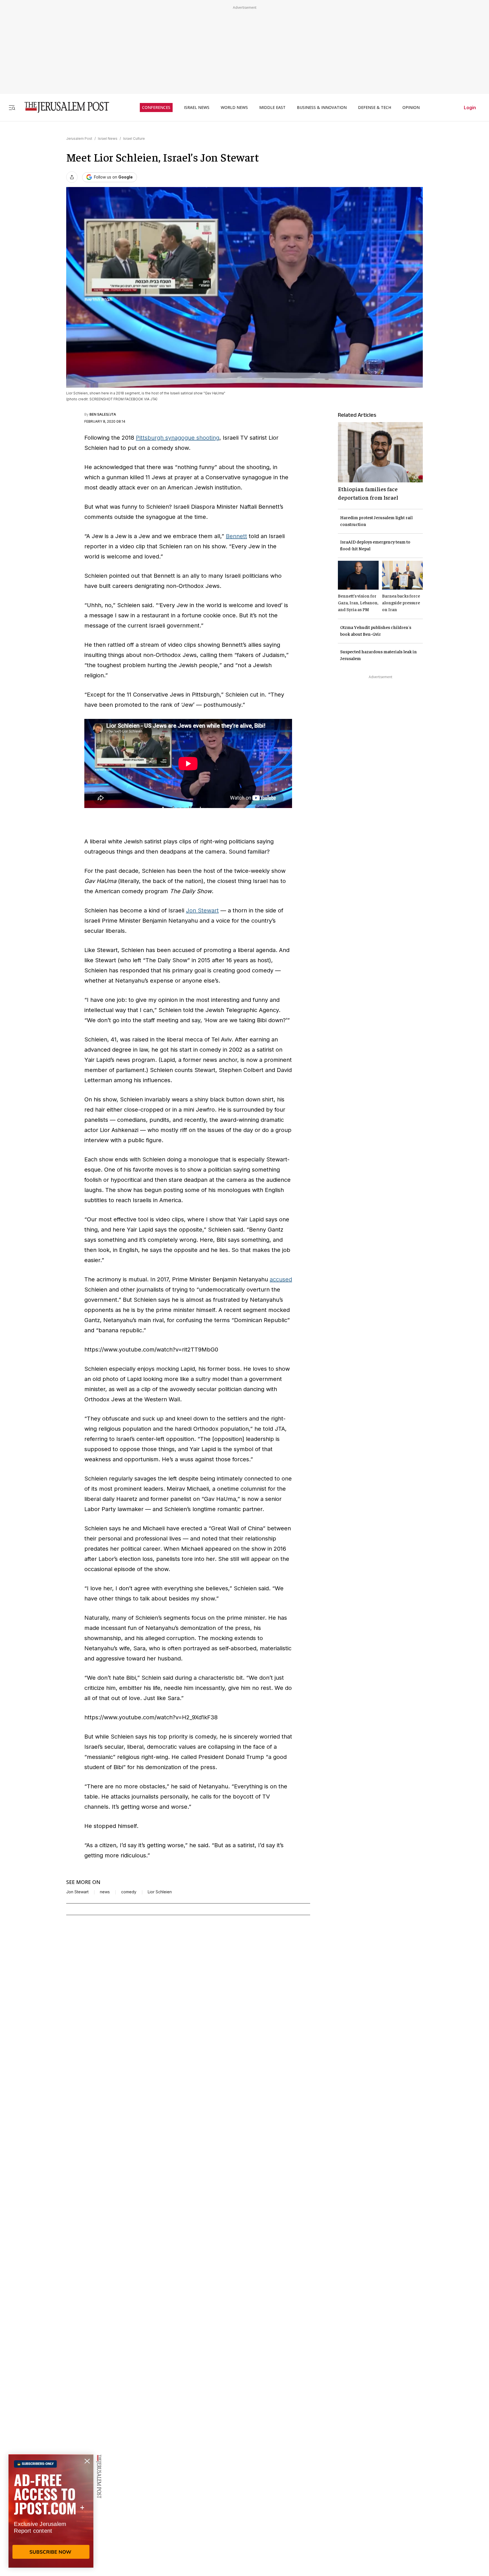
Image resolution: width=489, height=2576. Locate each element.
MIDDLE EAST (272, 108)
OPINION (411, 108)
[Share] (72, 177)
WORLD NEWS (234, 108)
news (105, 1892)
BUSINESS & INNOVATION (322, 108)
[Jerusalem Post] (63, 107)
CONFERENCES (156, 108)
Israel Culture (134, 138)
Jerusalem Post (79, 138)
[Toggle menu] (12, 107)
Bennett (236, 536)
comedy (129, 1892)
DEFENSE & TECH (375, 108)
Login (470, 108)
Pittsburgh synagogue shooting (178, 438)
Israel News (108, 138)
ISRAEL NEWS (197, 108)
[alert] (51, 2511)
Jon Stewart (202, 910)
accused (281, 1279)
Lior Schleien (160, 1892)
